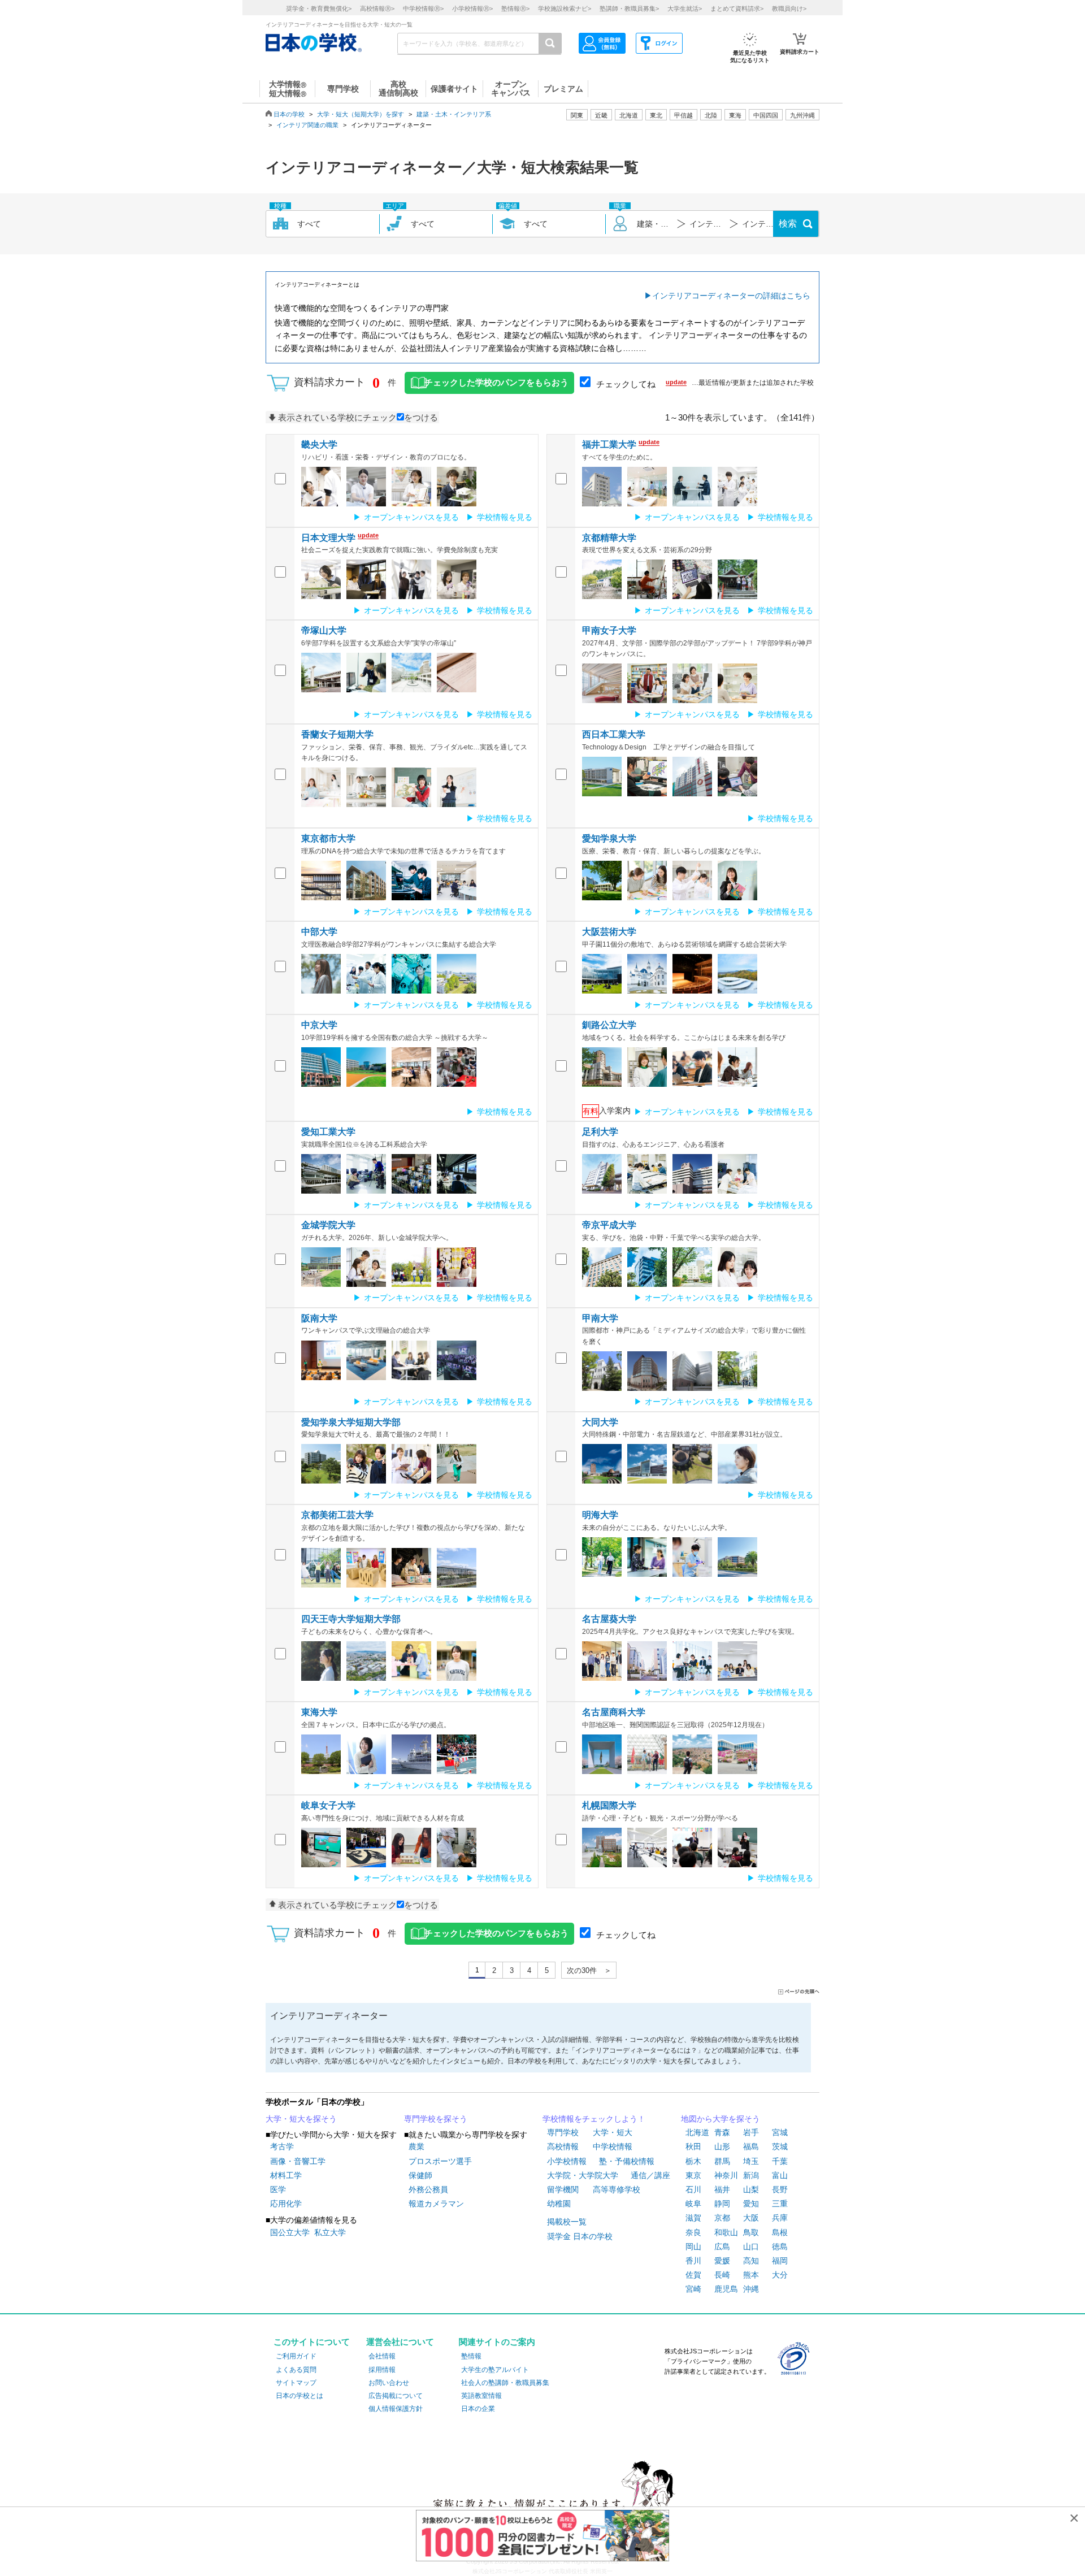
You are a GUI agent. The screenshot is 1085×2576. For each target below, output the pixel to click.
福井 (722, 2189)
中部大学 (319, 932)
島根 (780, 2232)
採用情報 (382, 2370)
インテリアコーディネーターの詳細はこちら (731, 296)
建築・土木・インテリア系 (454, 114)
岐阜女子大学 (328, 1805)
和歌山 (726, 2232)
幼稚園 (559, 2204)
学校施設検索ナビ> (565, 8)
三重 (780, 2204)
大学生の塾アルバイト (495, 2370)
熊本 (751, 2275)
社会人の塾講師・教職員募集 (505, 2383)
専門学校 (563, 2132)
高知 (751, 2261)
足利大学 (600, 1132)
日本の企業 (478, 2409)
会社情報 (382, 2356)
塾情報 (471, 2356)
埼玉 (751, 2161)
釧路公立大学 (609, 1025)
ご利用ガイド (296, 2356)
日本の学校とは (300, 2396)
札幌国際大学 (609, 1805)
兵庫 (780, 2218)
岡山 (693, 2247)
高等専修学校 (617, 2189)
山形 (722, 2146)
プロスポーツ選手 (440, 2161)
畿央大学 (319, 444)
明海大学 (600, 1515)
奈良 (693, 2232)
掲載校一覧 (567, 2222)
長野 (780, 2189)
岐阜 (693, 2204)
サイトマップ (296, 2383)
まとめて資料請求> (737, 8)
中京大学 (319, 1025)
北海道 (629, 115)
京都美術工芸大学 (337, 1515)
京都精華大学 (609, 538)
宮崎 (693, 2289)
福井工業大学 (609, 444)
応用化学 (286, 2204)
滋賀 (693, 2218)
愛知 (751, 2204)
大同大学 (600, 1422)
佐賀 (693, 2275)
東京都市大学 (328, 838)
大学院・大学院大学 (583, 2175)
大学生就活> (685, 8)
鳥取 (751, 2232)
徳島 (780, 2247)
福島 (751, 2146)
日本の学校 (289, 114)
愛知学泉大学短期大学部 (351, 1422)
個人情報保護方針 (396, 2409)
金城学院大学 (328, 1225)
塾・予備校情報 (627, 2161)
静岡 (722, 2204)
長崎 (722, 2275)
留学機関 (563, 2189)
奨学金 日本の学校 (580, 2236)
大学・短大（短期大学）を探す (361, 114)
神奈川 (726, 2175)
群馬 (722, 2161)
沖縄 (751, 2289)
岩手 (751, 2132)
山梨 (751, 2189)
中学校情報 (613, 2146)
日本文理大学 (328, 538)
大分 (780, 2275)
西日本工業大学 (614, 734)
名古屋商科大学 (614, 1712)
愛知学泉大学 (609, 838)
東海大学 (319, 1712)
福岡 (780, 2261)
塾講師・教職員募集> (629, 8)
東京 (693, 2175)
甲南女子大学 (609, 630)
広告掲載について (396, 2396)
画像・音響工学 (298, 2161)
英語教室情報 (481, 2396)
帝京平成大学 (609, 1225)
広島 (722, 2247)
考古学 (282, 2146)
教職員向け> (789, 8)
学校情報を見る (505, 517)
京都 (722, 2218)
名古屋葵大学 (609, 1619)
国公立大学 (290, 2232)
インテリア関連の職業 (307, 125)
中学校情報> (423, 8)
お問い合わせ (389, 2383)
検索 (788, 224)
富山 (780, 2175)
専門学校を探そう (436, 2119)
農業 (416, 2146)
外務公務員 (428, 2189)
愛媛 (722, 2261)
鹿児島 (726, 2289)
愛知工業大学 (328, 1132)
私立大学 (330, 2232)
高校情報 (563, 2146)
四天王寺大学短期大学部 (351, 1619)
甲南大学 (600, 1318)
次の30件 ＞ (589, 1970)
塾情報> (515, 8)
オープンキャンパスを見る (411, 517)
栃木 (693, 2161)
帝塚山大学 (324, 630)
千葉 (780, 2161)
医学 (278, 2189)
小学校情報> (472, 8)
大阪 (751, 2218)
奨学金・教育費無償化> (319, 8)
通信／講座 (650, 2175)
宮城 (780, 2132)
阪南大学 (319, 1318)
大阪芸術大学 (609, 932)
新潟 (751, 2175)
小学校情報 (567, 2161)
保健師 (420, 2175)
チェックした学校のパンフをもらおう (496, 383)
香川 (693, 2261)
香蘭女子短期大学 (337, 734)
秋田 (693, 2146)
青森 (722, 2132)
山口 (751, 2247)
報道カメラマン (436, 2204)
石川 (693, 2189)
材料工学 (286, 2175)
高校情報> (377, 8)
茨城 (780, 2146)
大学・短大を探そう (301, 2119)
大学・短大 (613, 2132)
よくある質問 (296, 2370)
